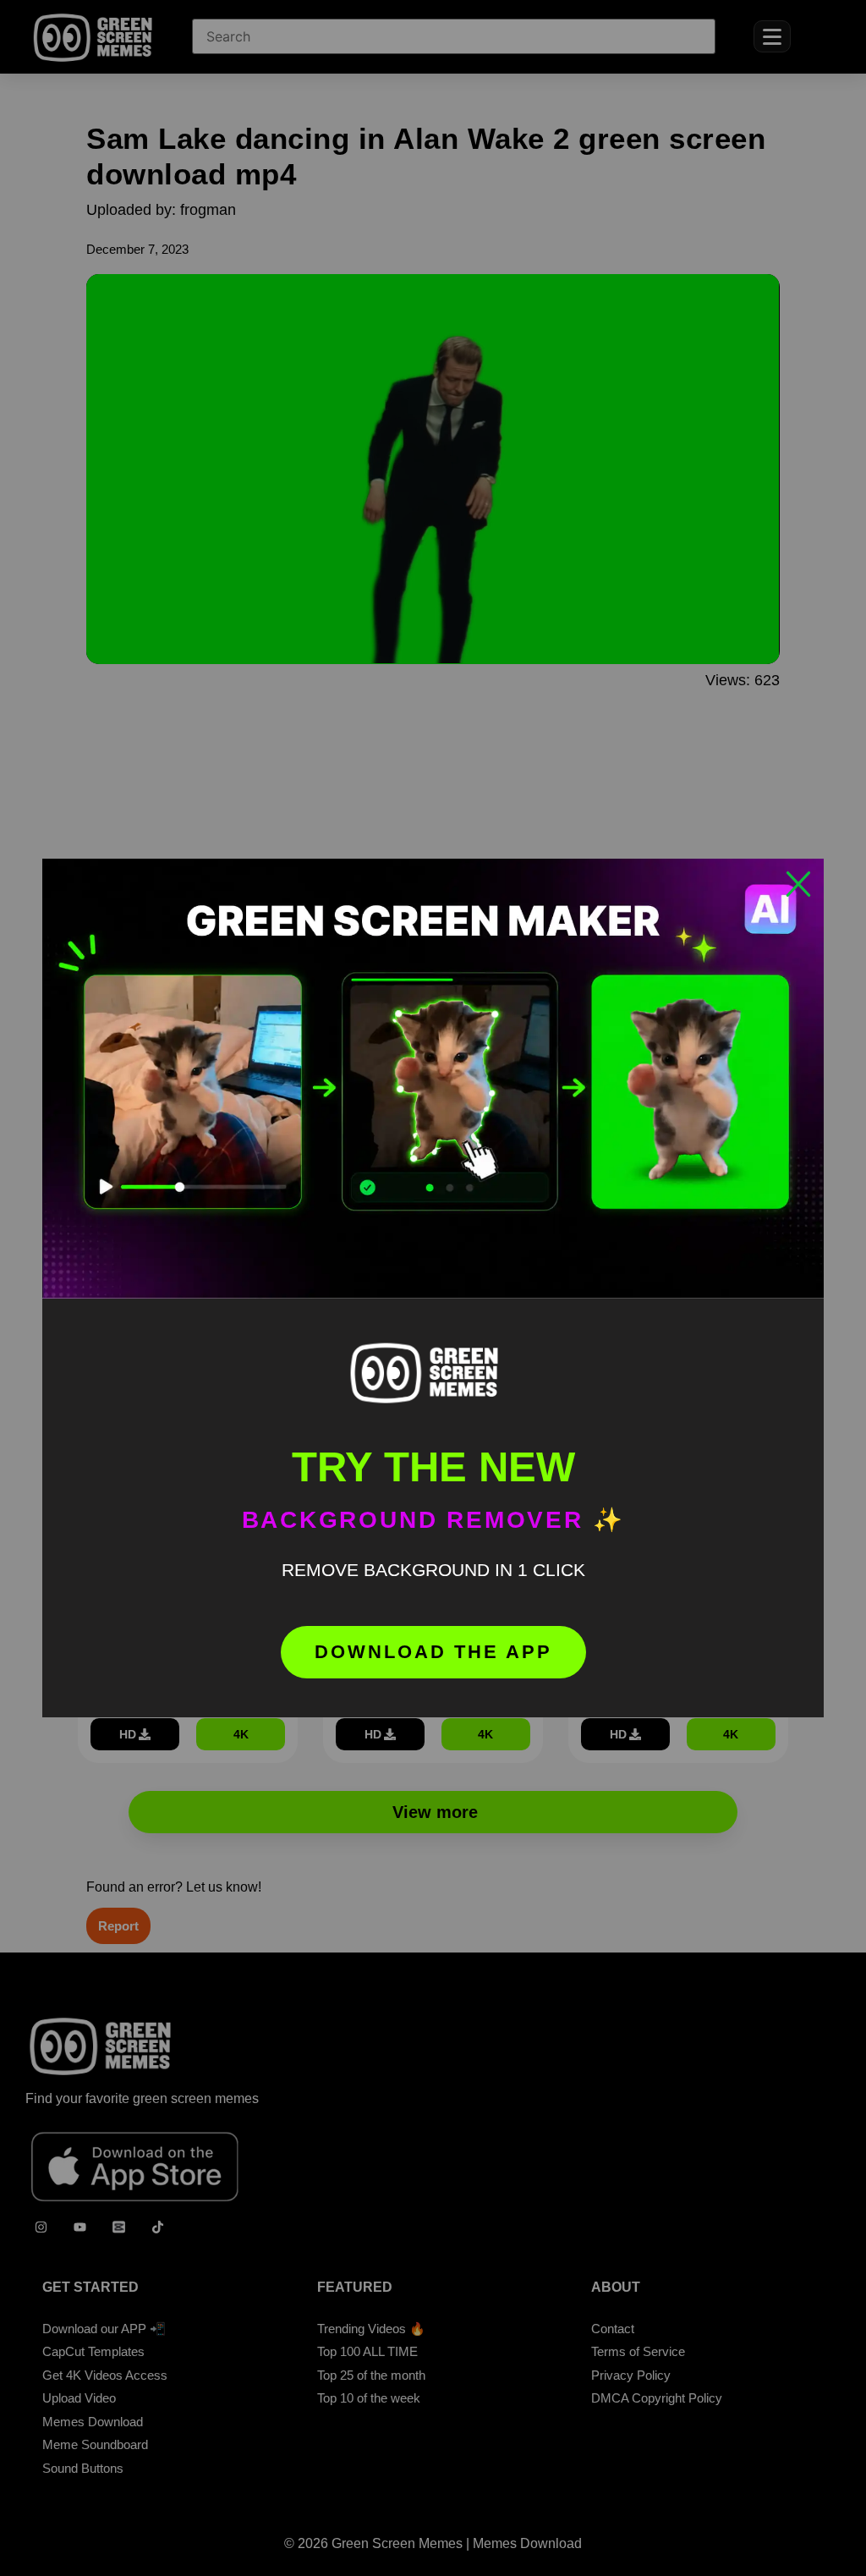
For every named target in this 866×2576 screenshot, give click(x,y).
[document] (433, 1288)
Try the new (433, 1467)
